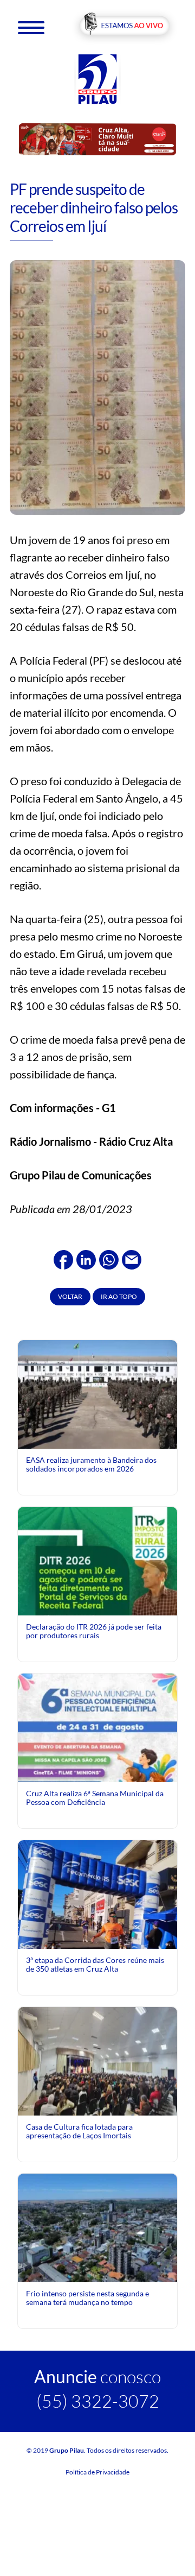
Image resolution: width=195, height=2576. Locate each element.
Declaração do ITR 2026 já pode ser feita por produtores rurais (94, 1631)
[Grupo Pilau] (97, 78)
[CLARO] (97, 139)
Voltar (70, 1296)
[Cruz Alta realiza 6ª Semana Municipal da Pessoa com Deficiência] (97, 1772)
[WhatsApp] (109, 1258)
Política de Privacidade (97, 2472)
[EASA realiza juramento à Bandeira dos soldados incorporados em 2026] (97, 1393)
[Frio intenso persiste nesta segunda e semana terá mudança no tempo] (97, 2227)
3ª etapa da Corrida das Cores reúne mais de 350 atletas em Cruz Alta (95, 1964)
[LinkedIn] (86, 1258)
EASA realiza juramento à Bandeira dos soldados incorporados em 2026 (91, 1464)
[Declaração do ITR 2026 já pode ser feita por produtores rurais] (97, 1605)
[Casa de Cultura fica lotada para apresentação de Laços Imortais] (97, 2060)
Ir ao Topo (119, 1296)
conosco (97, 2376)
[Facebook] (63, 1258)
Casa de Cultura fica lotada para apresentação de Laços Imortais (79, 2131)
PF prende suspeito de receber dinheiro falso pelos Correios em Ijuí (94, 207)
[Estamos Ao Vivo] (124, 26)
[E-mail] (132, 1258)
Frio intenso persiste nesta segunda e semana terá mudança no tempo (87, 2298)
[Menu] (31, 27)
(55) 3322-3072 (98, 2401)
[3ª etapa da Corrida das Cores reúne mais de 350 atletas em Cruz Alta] (97, 1919)
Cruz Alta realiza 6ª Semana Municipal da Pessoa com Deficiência (95, 1798)
